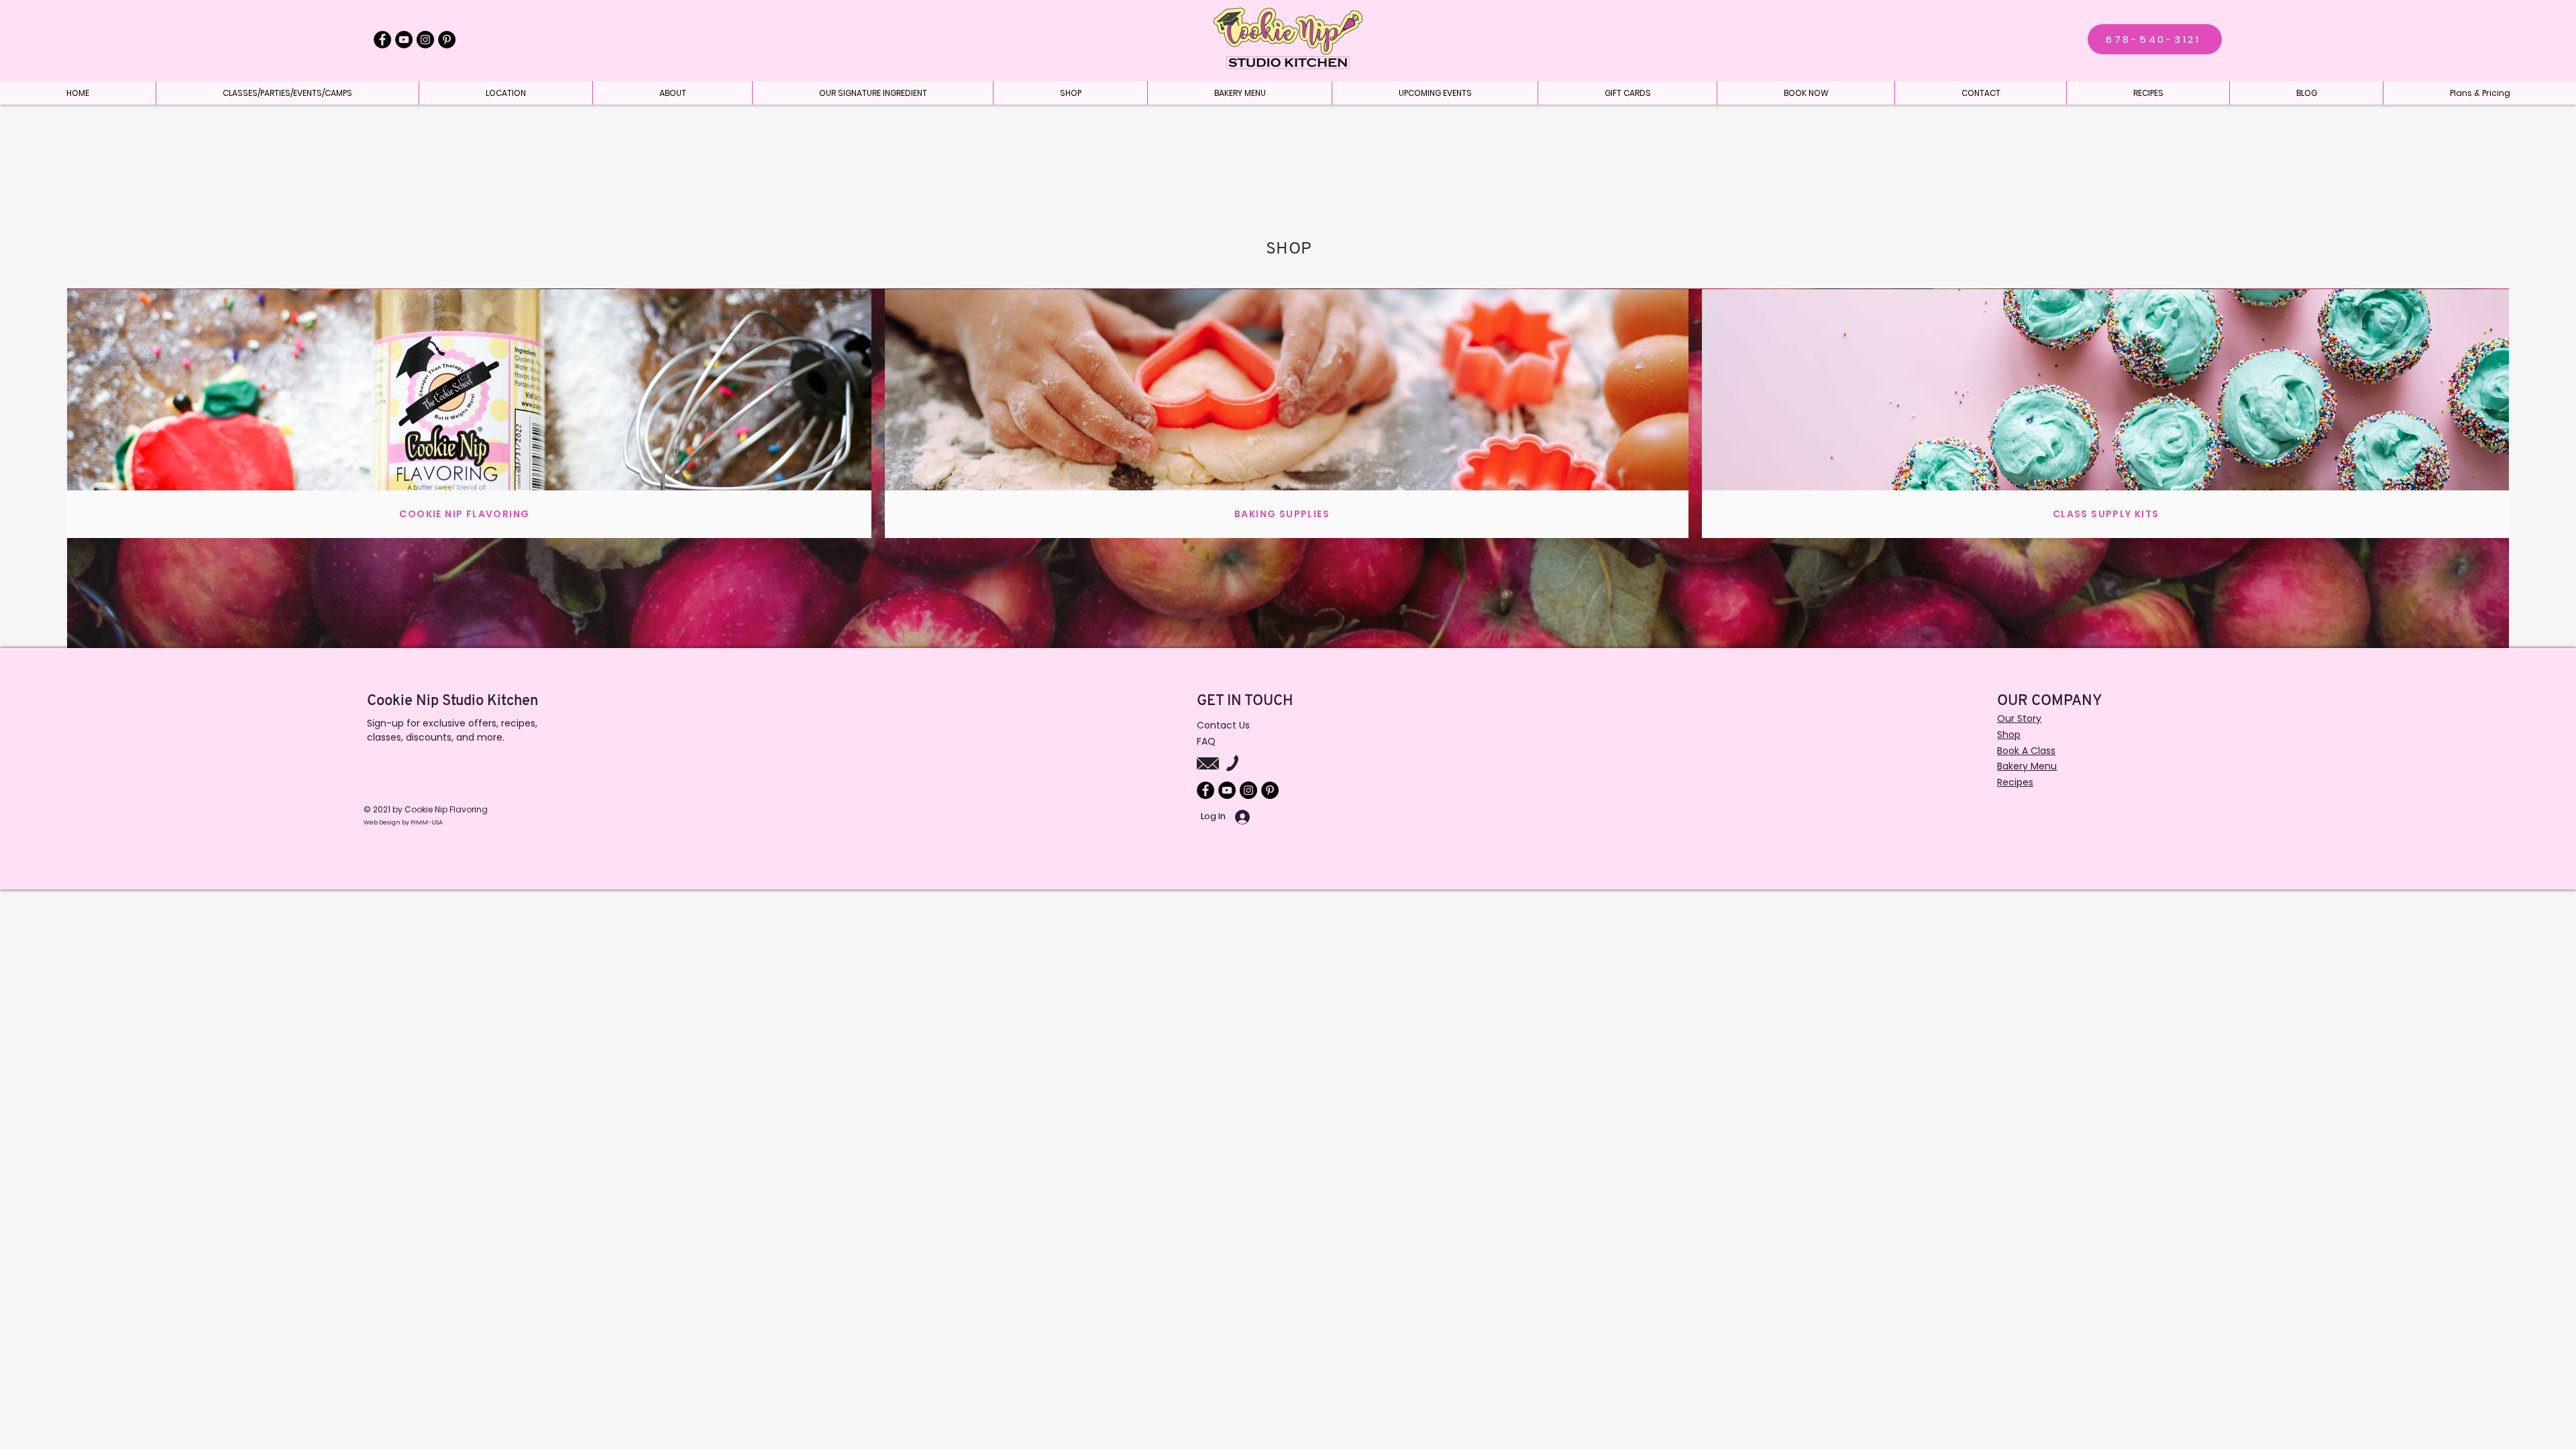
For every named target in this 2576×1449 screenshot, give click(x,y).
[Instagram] (425, 40)
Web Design (383, 822)
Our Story (2019, 718)
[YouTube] (404, 40)
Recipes (2015, 782)
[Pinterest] (447, 40)
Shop (2009, 735)
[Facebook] (382, 40)
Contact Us (1223, 725)
